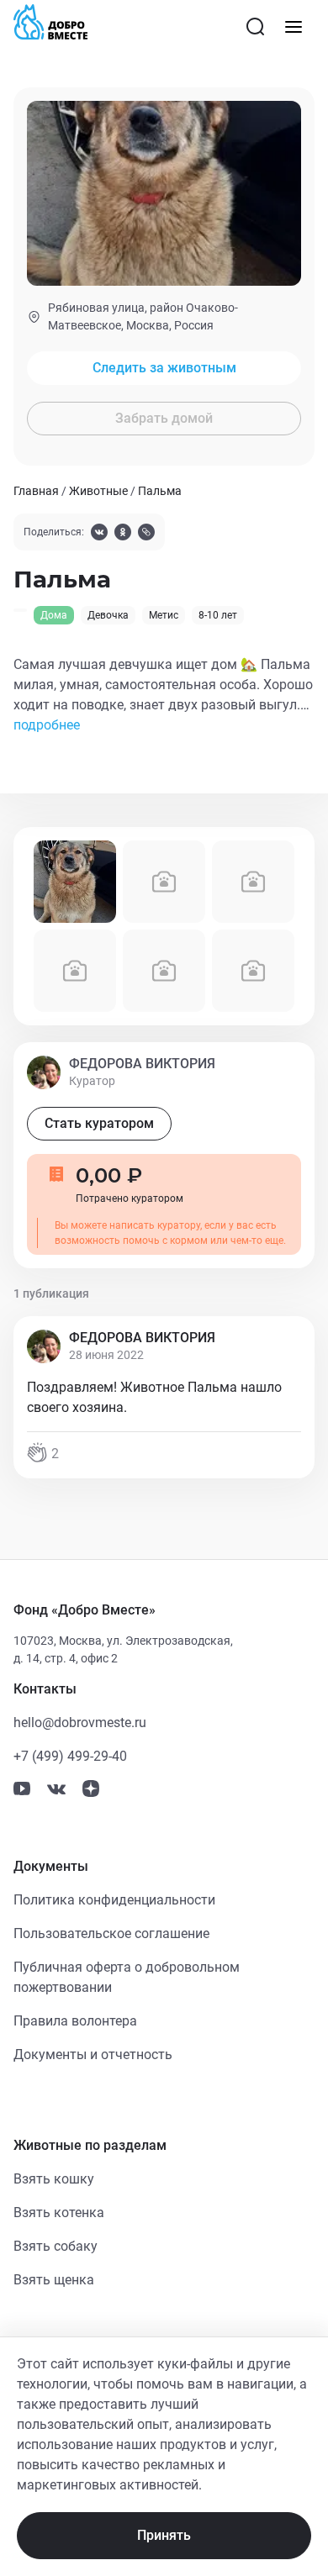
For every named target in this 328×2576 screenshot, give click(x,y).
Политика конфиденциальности (114, 1900)
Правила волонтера (75, 2021)
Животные (98, 491)
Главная (36, 491)
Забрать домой (164, 418)
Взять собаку (56, 2246)
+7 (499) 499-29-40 (70, 1756)
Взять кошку (54, 2179)
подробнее (47, 725)
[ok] (123, 534)
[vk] (99, 534)
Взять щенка (54, 2280)
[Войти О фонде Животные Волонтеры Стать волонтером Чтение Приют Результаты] (294, 27)
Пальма (160, 491)
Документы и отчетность (93, 2054)
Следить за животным (164, 368)
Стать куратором (99, 1123)
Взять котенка (59, 2213)
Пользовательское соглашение (111, 1933)
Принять (164, 2535)
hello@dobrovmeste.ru (80, 1723)
